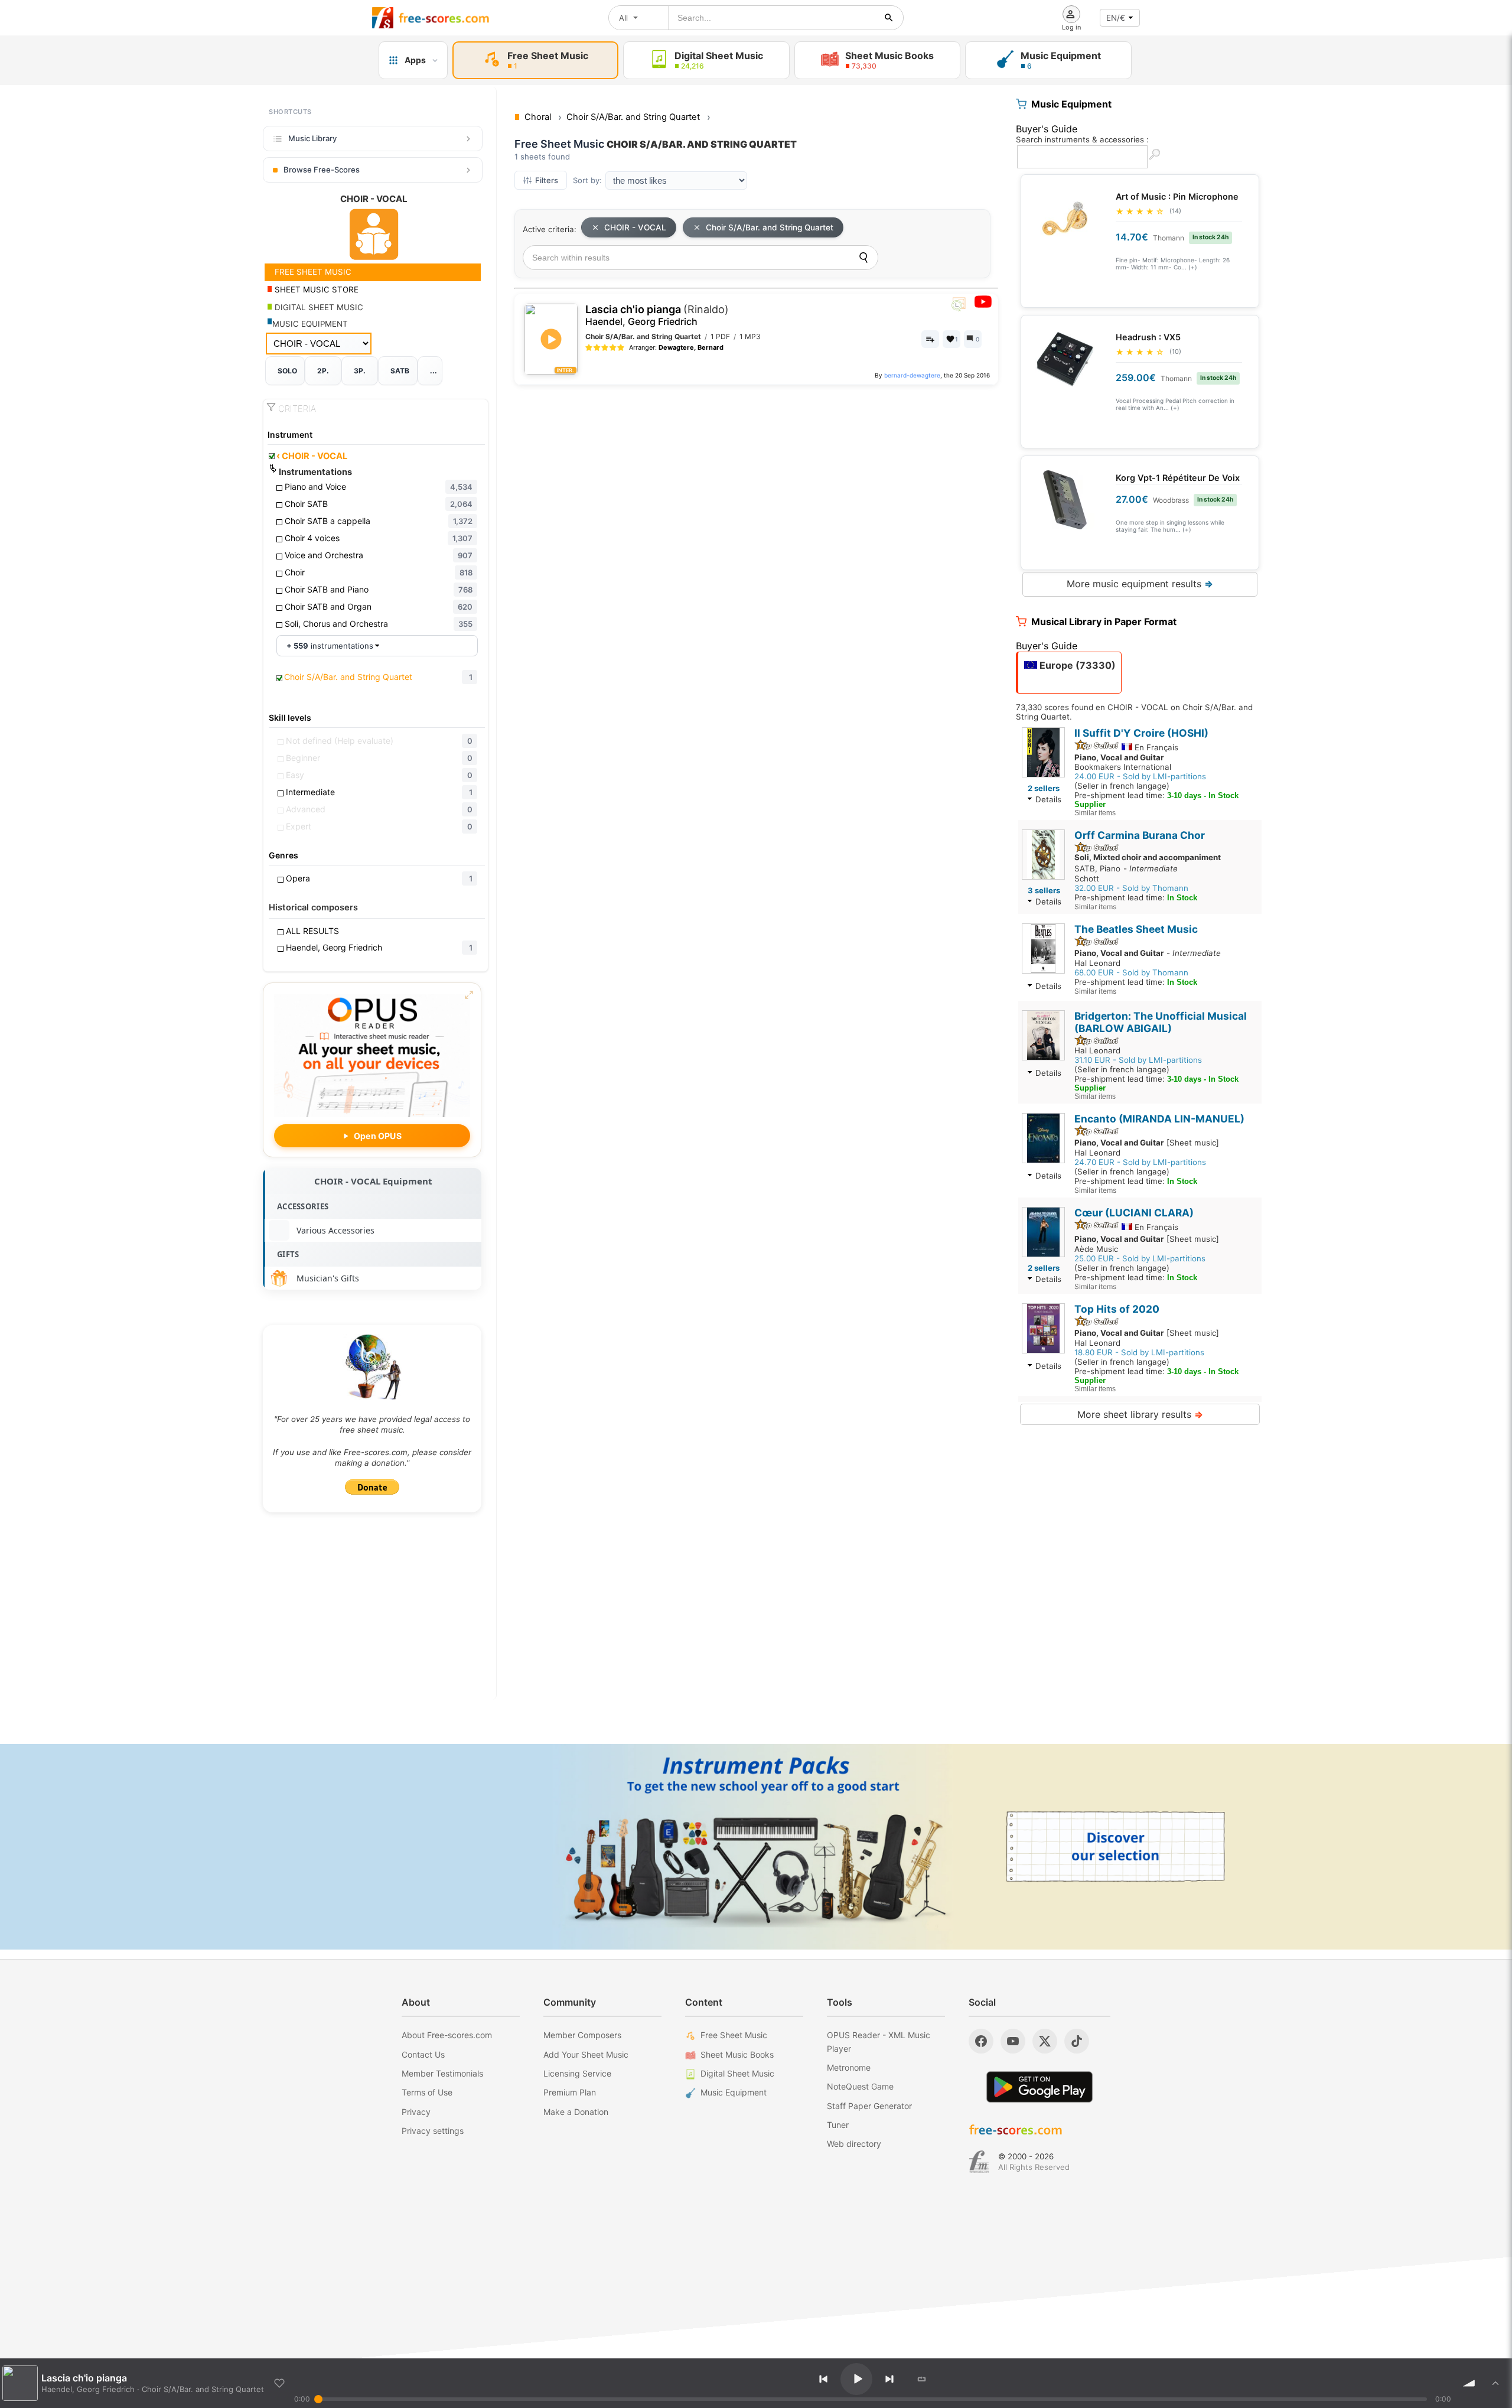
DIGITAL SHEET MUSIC (318, 307)
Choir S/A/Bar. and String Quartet (770, 227)
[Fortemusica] (979, 2162)
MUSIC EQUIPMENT (310, 324)
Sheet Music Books (737, 2054)
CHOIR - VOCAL (312, 456)
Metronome (849, 2067)
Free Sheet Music (734, 2035)
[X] (1045, 2041)
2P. (323, 371)
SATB (400, 371)
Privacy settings (433, 2131)
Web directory (854, 2144)
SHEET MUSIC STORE (315, 289)
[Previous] (823, 2379)
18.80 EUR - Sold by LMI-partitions (1139, 1352)
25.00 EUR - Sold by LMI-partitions (1140, 1258)
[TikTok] (1077, 2041)
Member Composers (582, 2035)
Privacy (416, 2112)
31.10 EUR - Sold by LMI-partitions (1138, 1060)
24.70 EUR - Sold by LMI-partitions (1140, 1162)
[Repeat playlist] (922, 2379)
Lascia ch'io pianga (657, 315)
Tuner (838, 2125)
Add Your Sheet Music (586, 2054)
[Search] (863, 258)
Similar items (1095, 813)
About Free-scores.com (447, 2035)
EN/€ (1116, 18)
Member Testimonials (442, 2073)
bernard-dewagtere (912, 375)
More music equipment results (1140, 584)
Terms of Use (427, 2092)
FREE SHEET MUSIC (312, 272)
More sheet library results (1140, 1414)
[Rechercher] (889, 18)
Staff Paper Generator (869, 2106)
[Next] (889, 2379)
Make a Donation (576, 2112)
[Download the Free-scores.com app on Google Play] (1039, 2087)
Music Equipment (734, 2092)
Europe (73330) (1076, 665)
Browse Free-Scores (322, 170)
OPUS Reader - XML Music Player (879, 2041)
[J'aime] (279, 2383)
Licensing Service (577, 2073)
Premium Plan (570, 2092)
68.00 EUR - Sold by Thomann (1131, 972)
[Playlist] (1495, 2383)
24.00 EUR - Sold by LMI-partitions (1140, 776)
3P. (360, 371)
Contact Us (423, 2054)
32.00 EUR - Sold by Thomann (1131, 888)
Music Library (312, 138)
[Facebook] (981, 2041)
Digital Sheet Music (737, 2073)
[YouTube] (1013, 2041)
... (434, 371)
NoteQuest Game (860, 2086)
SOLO (287, 371)
